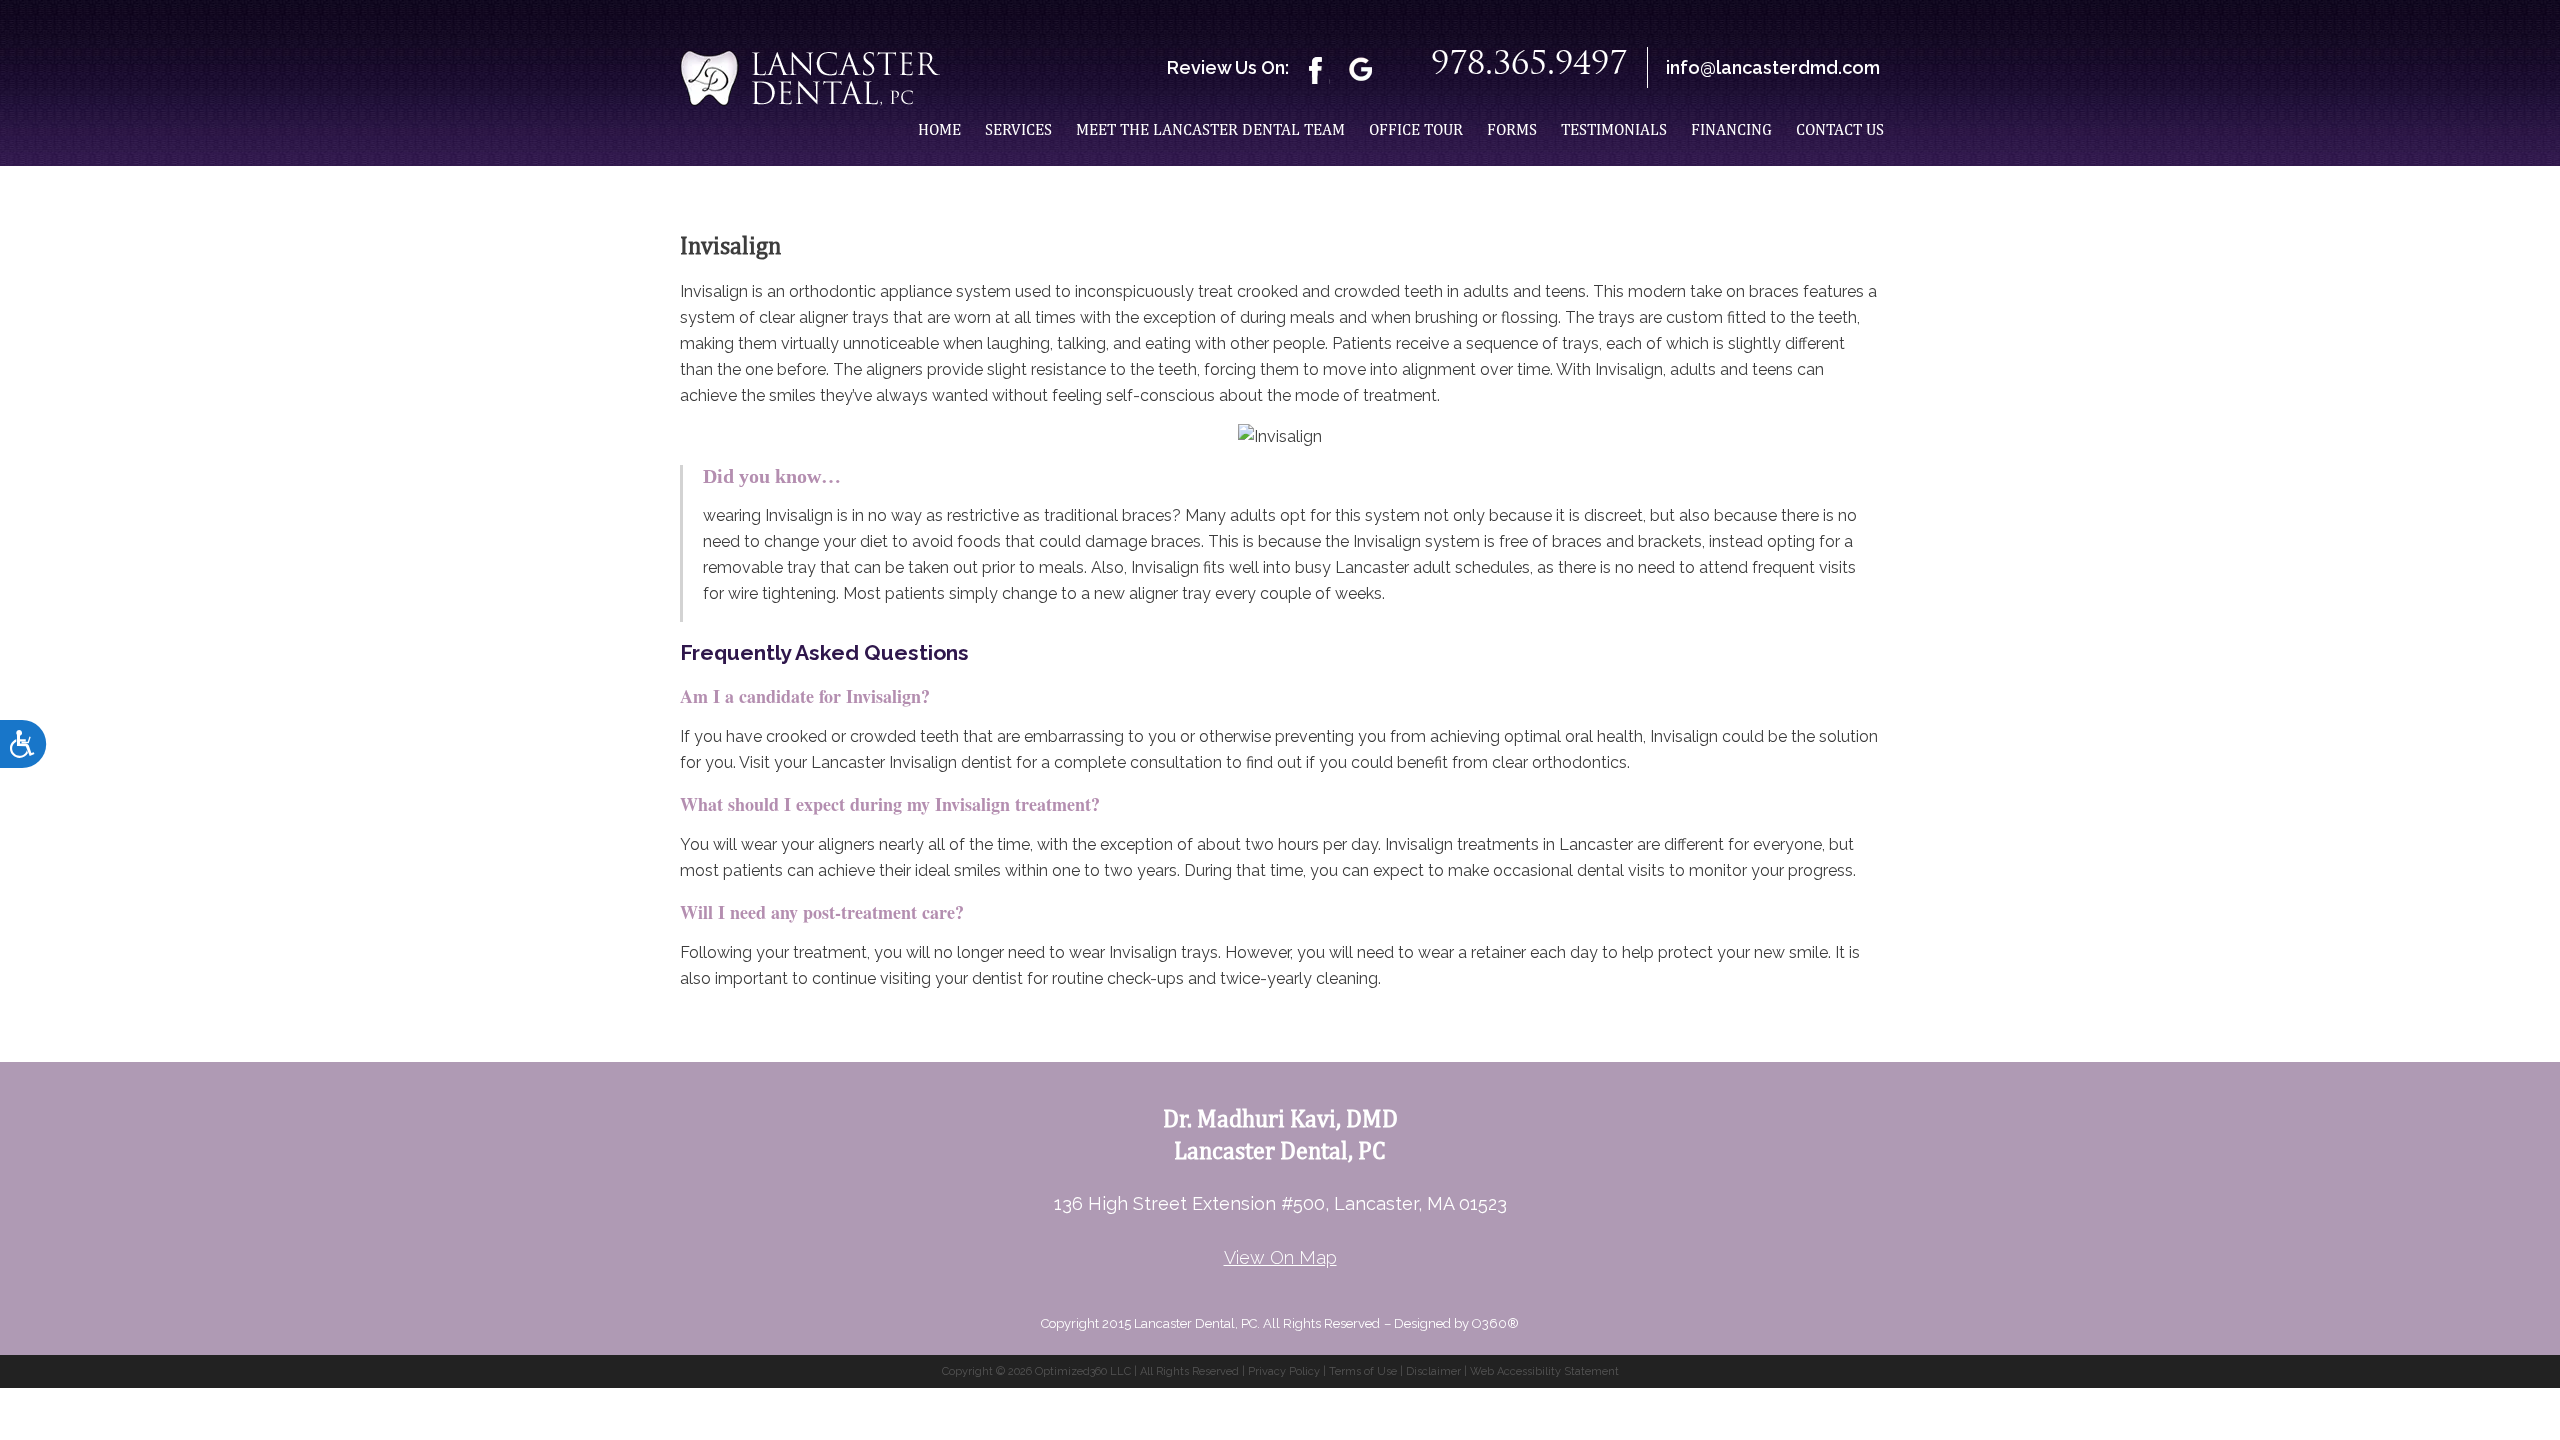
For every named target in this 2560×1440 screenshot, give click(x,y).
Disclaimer (1433, 1371)
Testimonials (1614, 129)
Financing (1731, 129)
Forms (1512, 129)
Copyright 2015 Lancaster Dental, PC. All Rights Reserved (1210, 1323)
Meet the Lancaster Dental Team (1210, 129)
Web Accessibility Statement (1544, 1371)
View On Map (1280, 1257)
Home (939, 129)
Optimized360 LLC (1083, 1371)
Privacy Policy (1284, 1371)
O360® (1495, 1323)
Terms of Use (1363, 1371)
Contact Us (1840, 129)
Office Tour (1416, 129)
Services (1018, 129)
